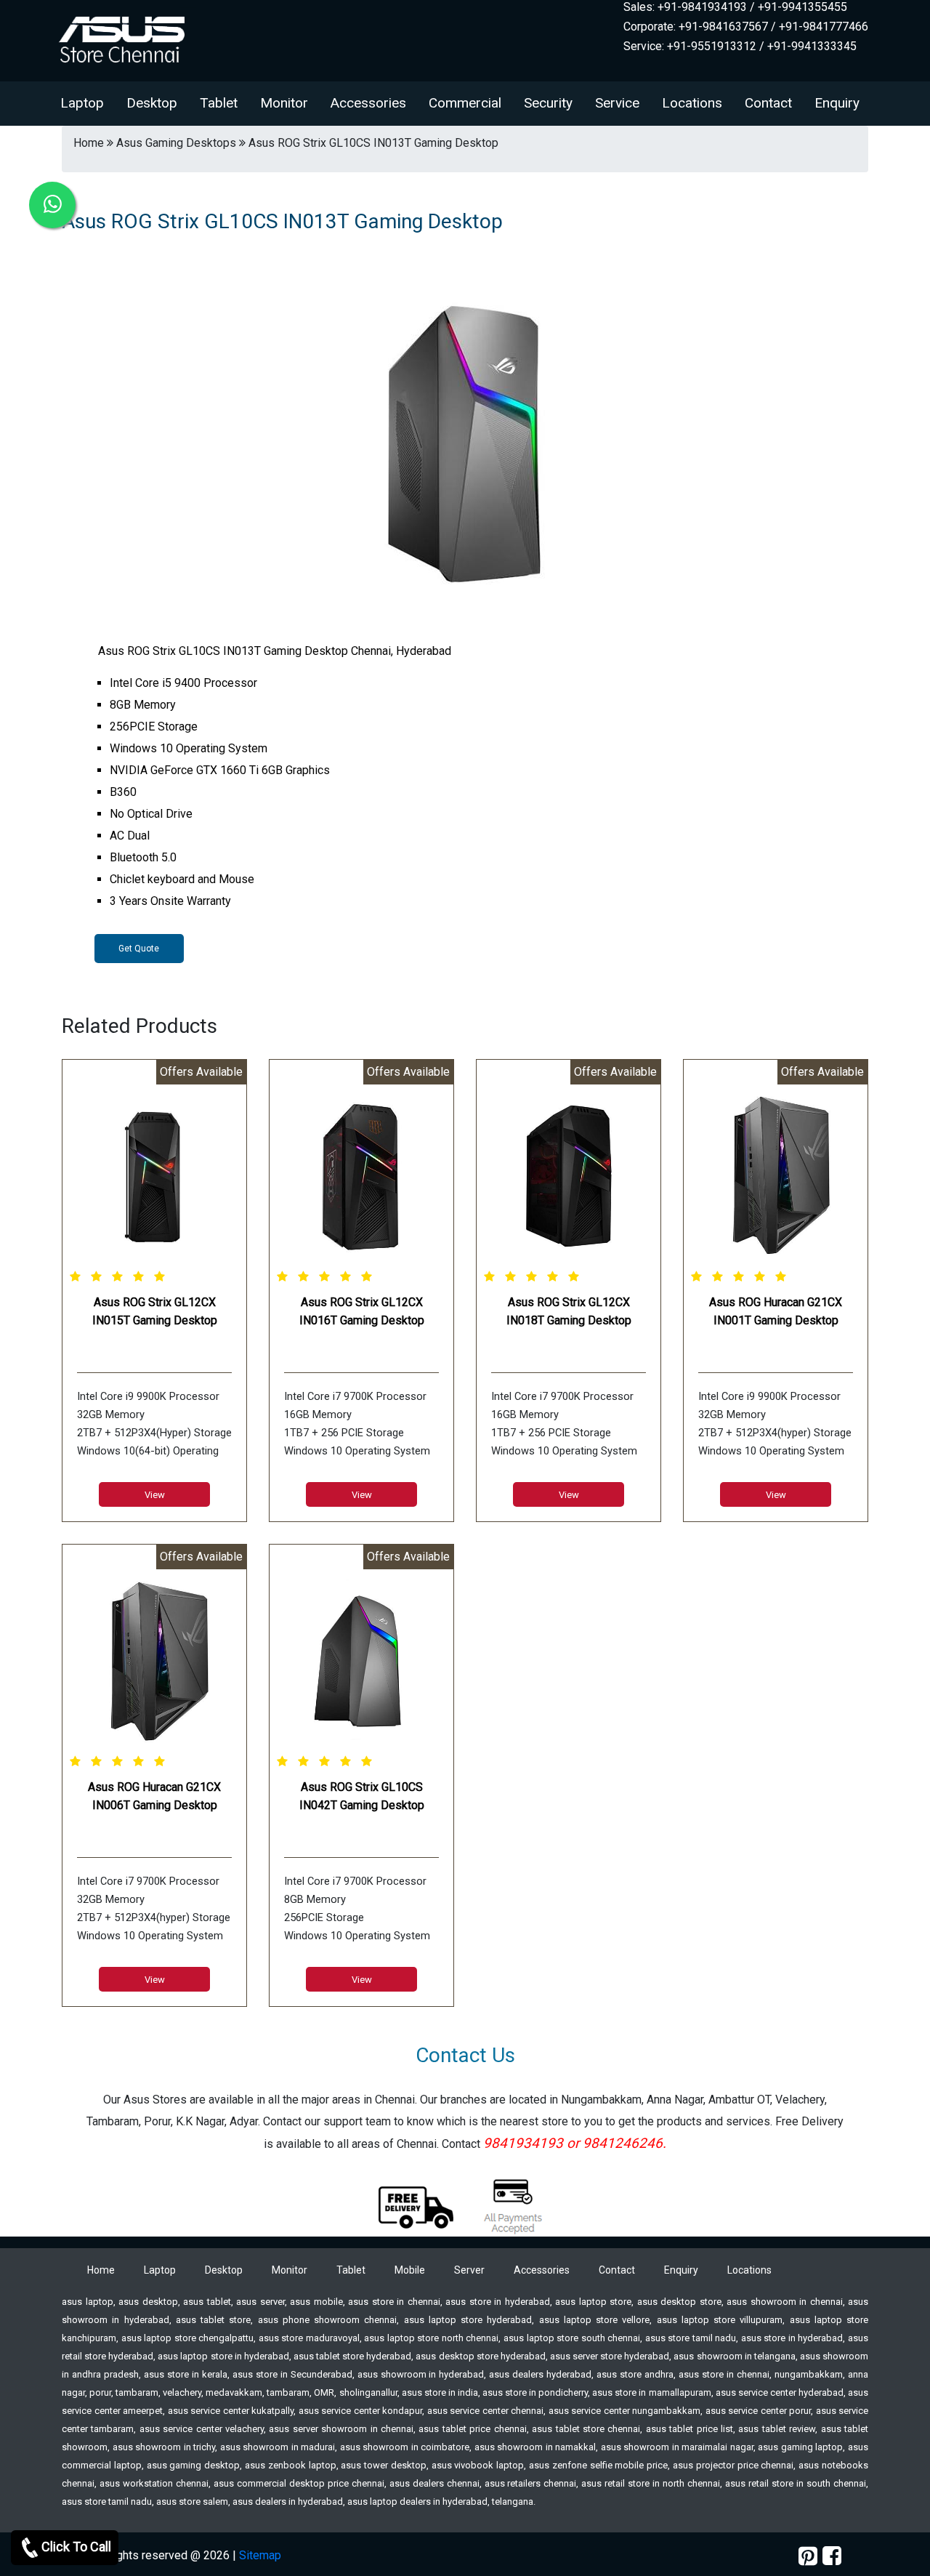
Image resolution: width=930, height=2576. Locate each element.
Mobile (410, 2270)
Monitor (284, 103)
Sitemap (260, 2555)
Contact (768, 103)
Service (617, 103)
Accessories (368, 103)
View (155, 1495)
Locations (692, 103)
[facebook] (832, 2556)
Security (548, 103)
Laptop (82, 103)
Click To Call (76, 2547)
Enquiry (837, 103)
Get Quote (139, 949)
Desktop (152, 103)
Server (469, 2270)
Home (101, 2270)
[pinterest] (808, 2556)
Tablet (219, 103)
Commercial (465, 103)
